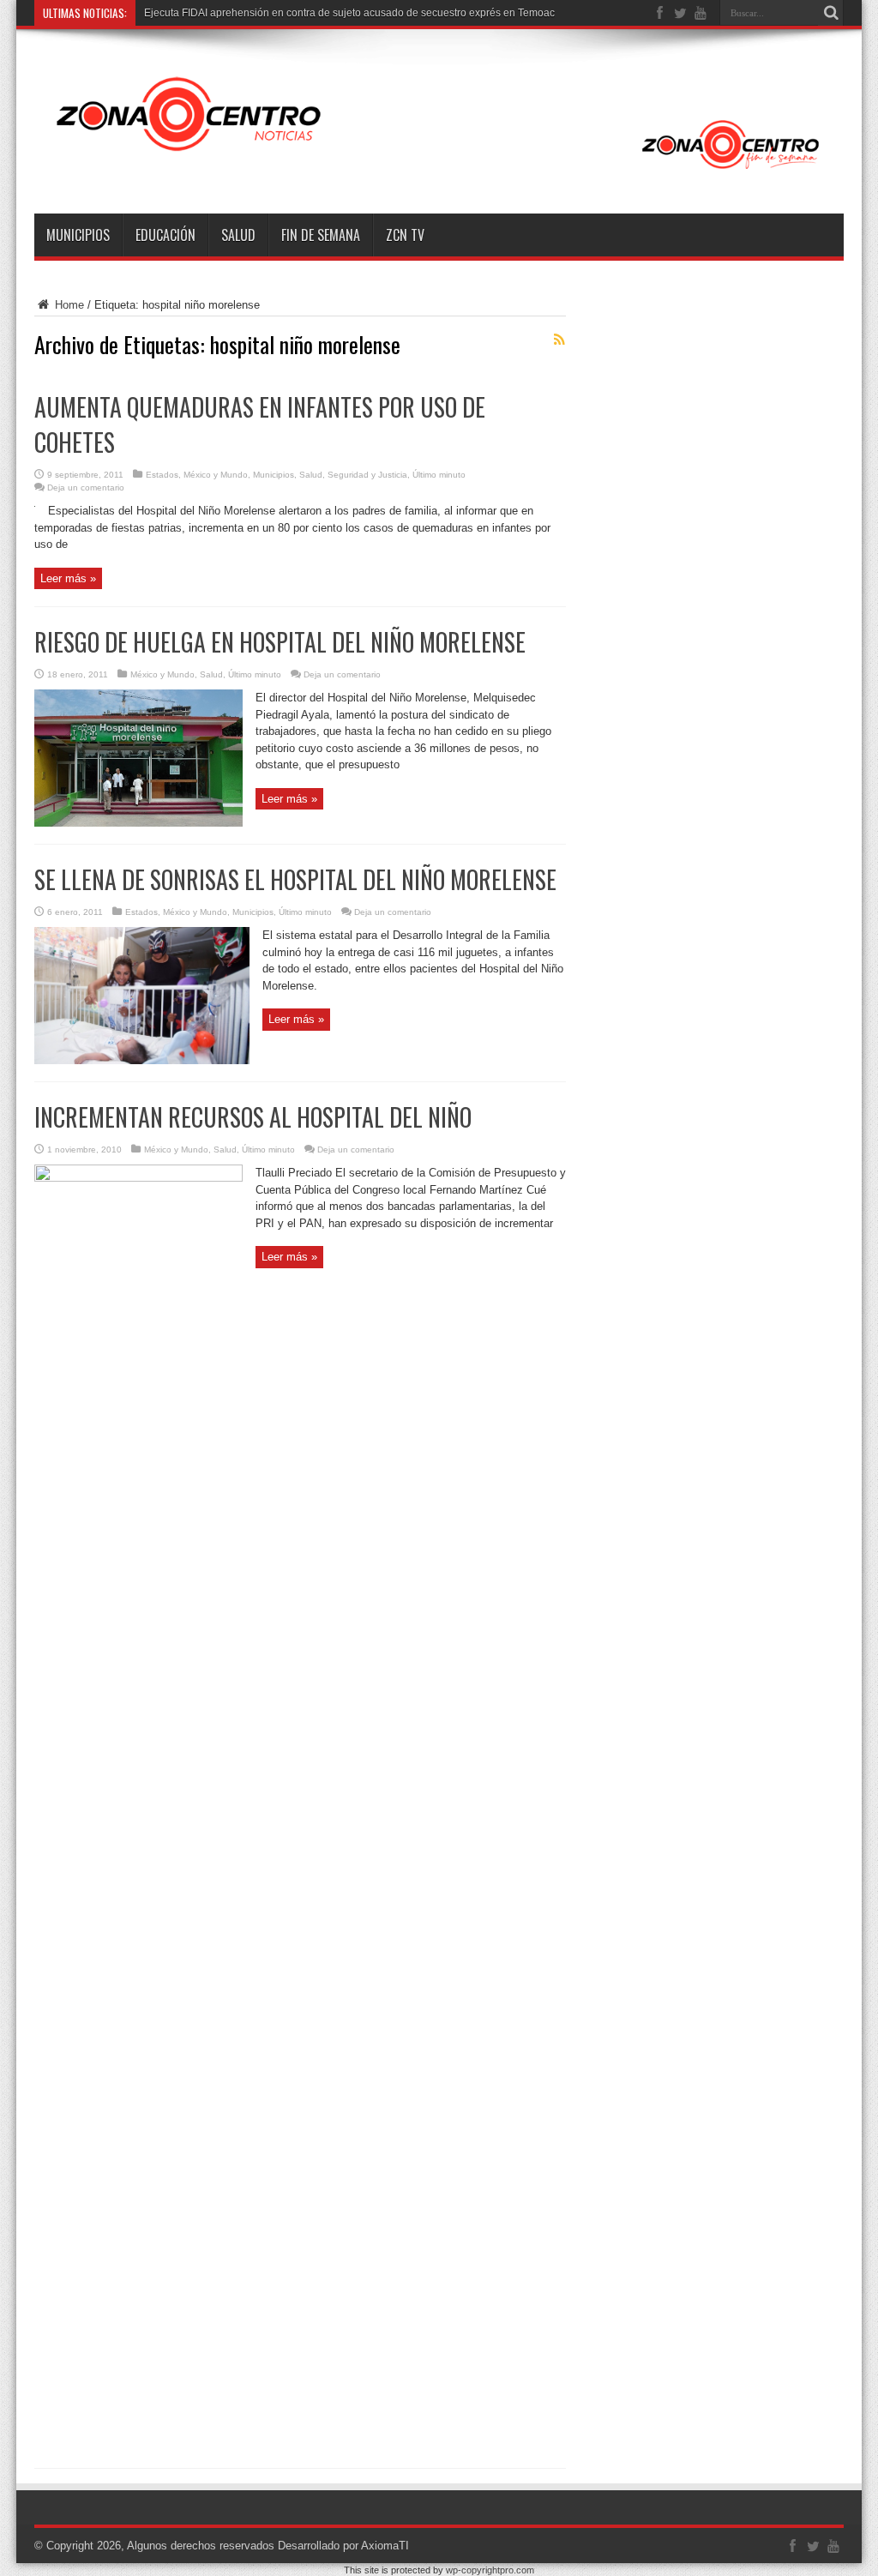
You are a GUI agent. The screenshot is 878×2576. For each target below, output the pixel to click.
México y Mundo (216, 475)
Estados (162, 475)
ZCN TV (405, 235)
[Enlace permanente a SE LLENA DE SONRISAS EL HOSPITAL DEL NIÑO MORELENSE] (142, 1060)
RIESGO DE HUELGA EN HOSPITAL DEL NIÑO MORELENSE (280, 642)
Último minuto (439, 475)
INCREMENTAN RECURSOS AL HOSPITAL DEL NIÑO (253, 1117)
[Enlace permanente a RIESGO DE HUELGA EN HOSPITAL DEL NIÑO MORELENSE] (138, 823)
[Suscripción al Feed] (559, 340)
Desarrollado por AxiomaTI (343, 2546)
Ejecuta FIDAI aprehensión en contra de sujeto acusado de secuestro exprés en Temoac (349, 13)
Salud (238, 235)
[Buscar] (831, 13)
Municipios (78, 235)
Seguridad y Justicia (367, 475)
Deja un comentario (86, 488)
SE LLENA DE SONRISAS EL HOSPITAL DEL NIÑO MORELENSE (295, 879)
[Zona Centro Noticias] (439, 171)
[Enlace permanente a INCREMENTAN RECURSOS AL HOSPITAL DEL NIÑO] (138, 1178)
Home (68, 305)
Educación (165, 235)
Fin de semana (321, 235)
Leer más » (68, 578)
